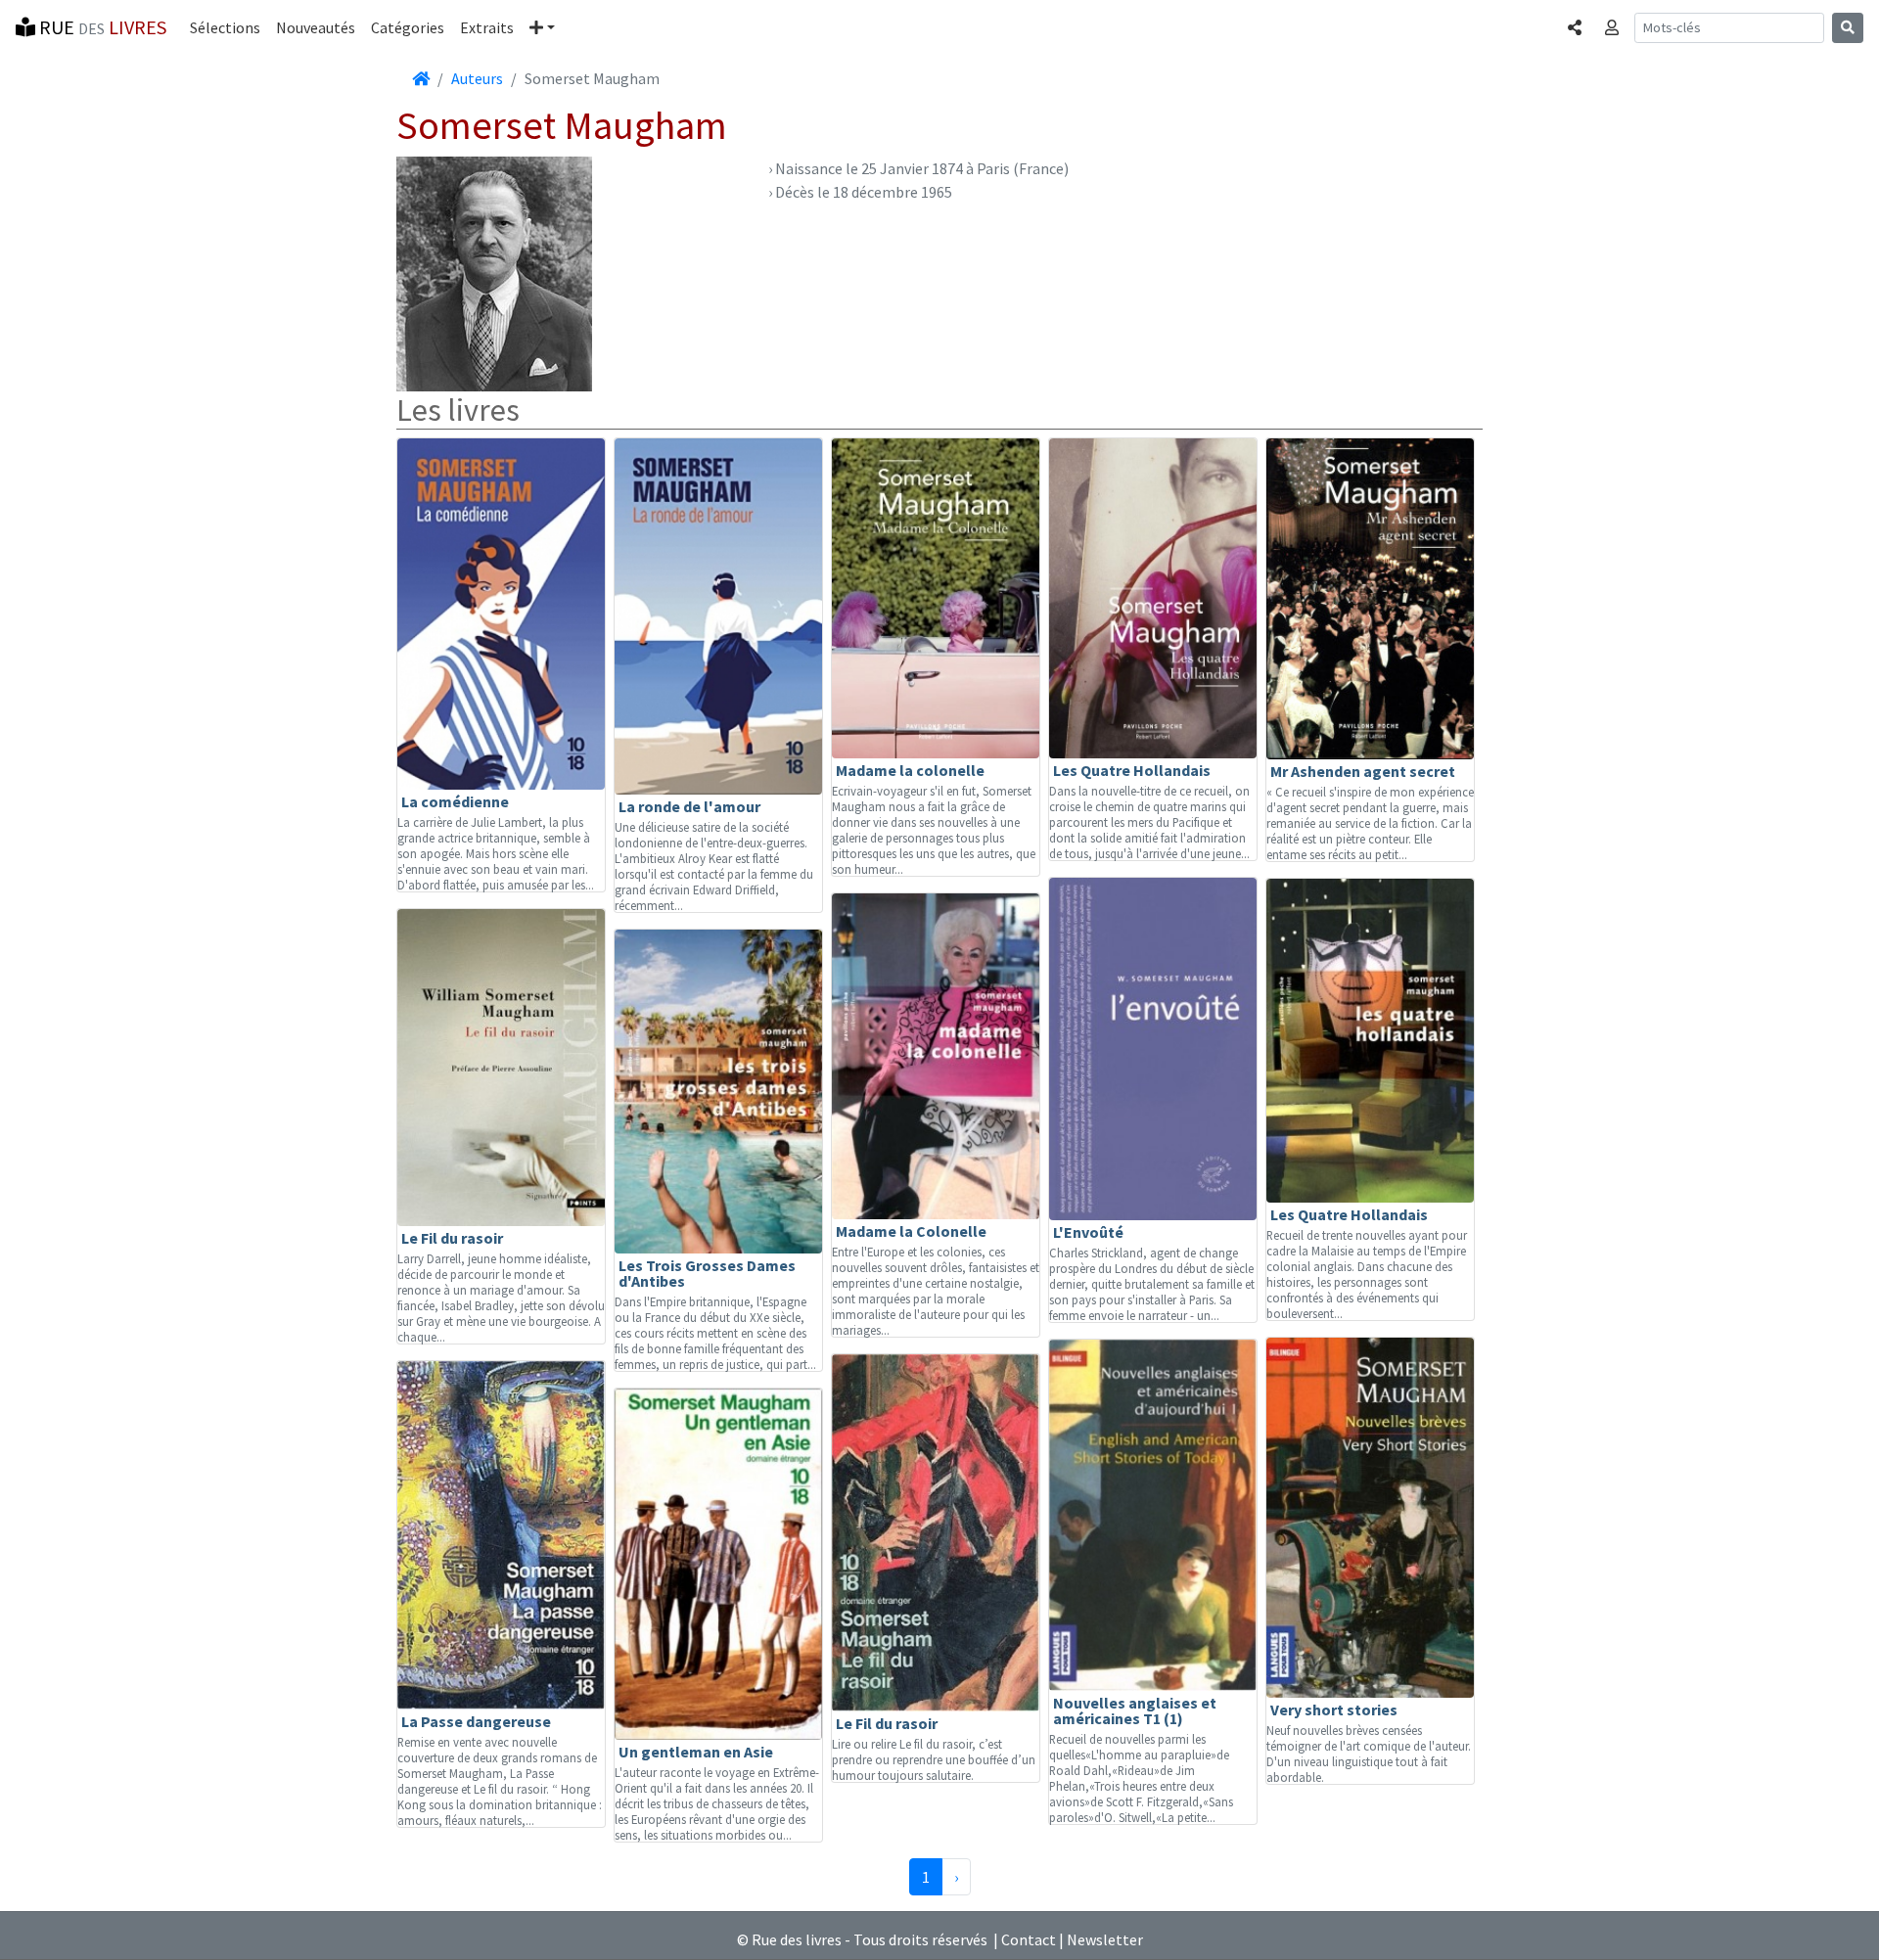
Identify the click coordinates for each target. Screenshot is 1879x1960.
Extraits (487, 27)
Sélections (225, 27)
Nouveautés (316, 27)
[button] (542, 27)
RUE (101, 27)
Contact (1029, 1939)
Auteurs (477, 78)
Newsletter (1105, 1939)
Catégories (408, 27)
